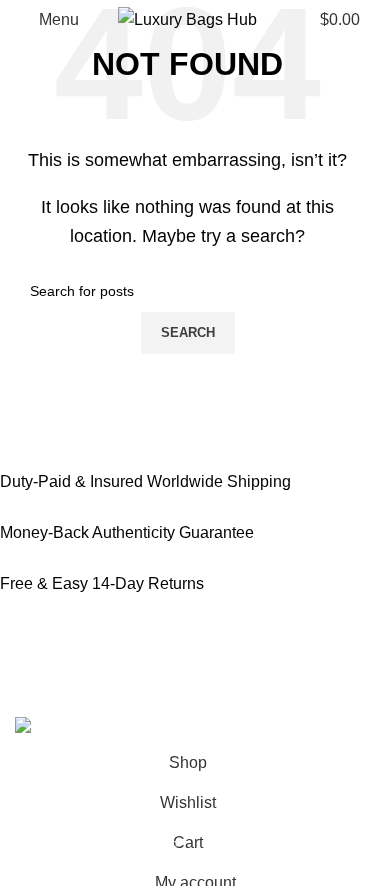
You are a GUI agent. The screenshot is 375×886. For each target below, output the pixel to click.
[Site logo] (187, 18)
